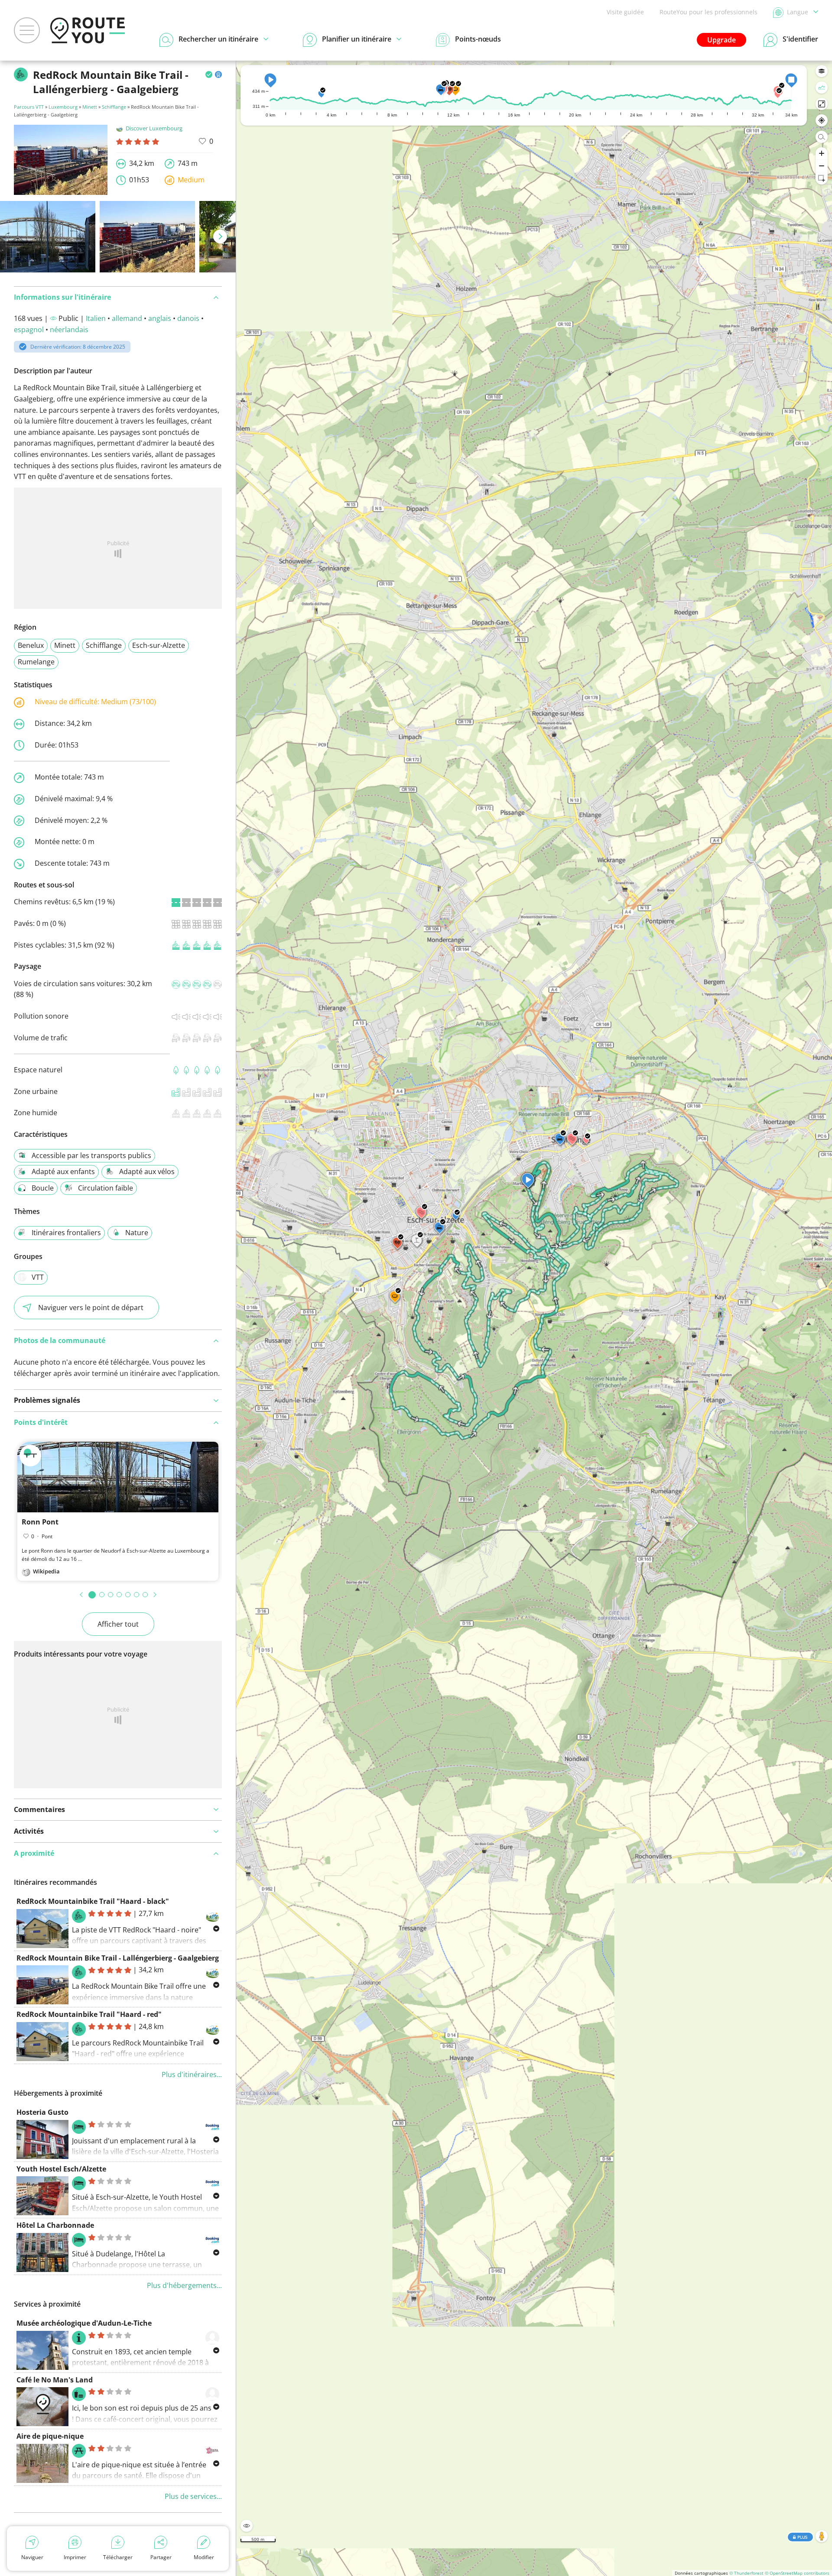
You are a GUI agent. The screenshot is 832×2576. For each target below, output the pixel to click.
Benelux (31, 645)
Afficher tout (118, 1624)
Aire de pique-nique (50, 2436)
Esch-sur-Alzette (159, 645)
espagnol (29, 330)
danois (188, 318)
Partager (161, 2557)
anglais (160, 318)
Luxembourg (63, 107)
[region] (534, 1318)
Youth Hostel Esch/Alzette (61, 2169)
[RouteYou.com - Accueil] (88, 30)
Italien (96, 318)
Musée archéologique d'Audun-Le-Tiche (84, 2323)
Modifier (204, 2557)
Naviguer (32, 2557)
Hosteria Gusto (42, 2112)
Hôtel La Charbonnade (55, 2225)
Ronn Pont (40, 1522)
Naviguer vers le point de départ (91, 1307)
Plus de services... (193, 2496)
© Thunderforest (746, 2573)
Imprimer (75, 2557)
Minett (90, 107)
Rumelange (36, 662)
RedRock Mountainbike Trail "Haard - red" (89, 2014)
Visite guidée (625, 12)
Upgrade (721, 40)
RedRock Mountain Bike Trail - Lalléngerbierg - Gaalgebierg (118, 1958)
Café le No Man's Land (55, 2380)
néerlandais (69, 330)
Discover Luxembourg (154, 128)
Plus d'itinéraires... (192, 2074)
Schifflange (114, 107)
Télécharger (118, 2557)
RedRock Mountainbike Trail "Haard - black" (93, 1901)
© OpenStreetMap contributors (797, 2573)
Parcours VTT (29, 107)
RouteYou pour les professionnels (708, 12)
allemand (127, 318)
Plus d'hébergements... (184, 2285)
